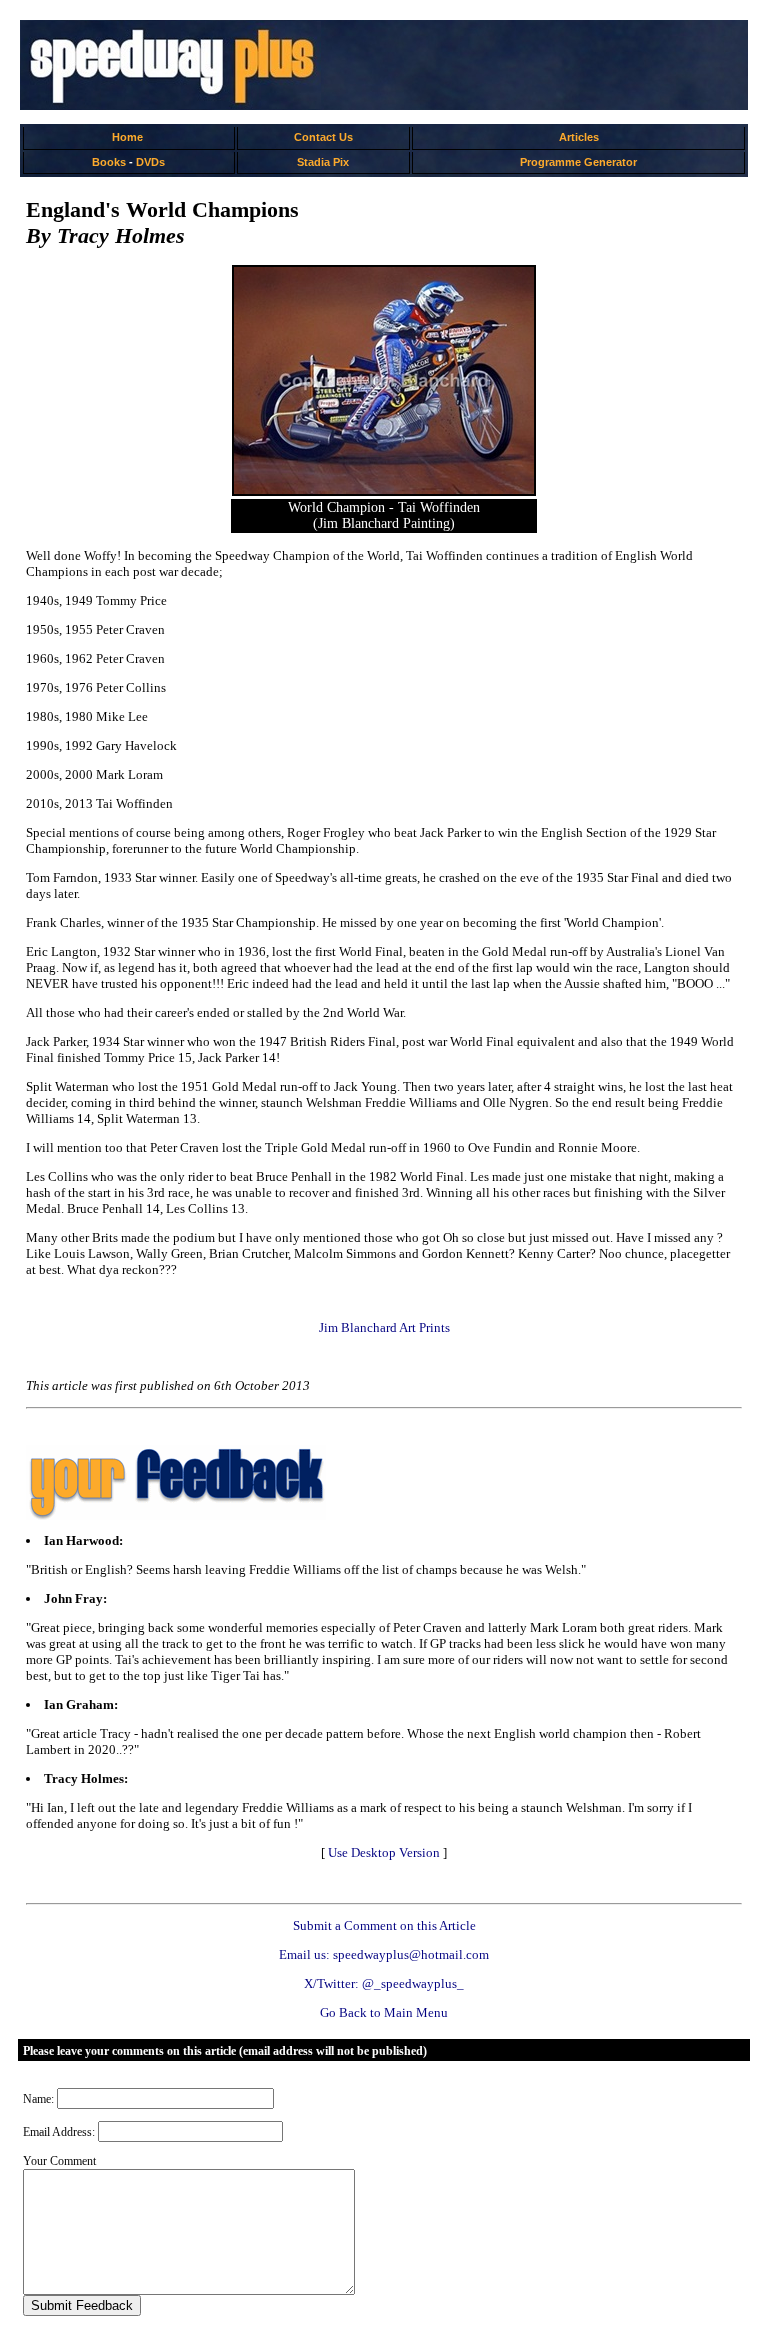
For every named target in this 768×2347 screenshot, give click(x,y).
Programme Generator (578, 162)
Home (127, 137)
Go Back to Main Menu (384, 2012)
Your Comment (59, 2161)
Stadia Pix (323, 162)
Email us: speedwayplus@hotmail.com (384, 1954)
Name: (38, 2099)
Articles (579, 137)
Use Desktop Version (384, 1852)
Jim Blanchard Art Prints (384, 1327)
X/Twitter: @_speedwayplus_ (384, 1983)
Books (109, 162)
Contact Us (323, 137)
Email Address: (59, 2132)
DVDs (150, 162)
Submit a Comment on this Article (384, 1925)
